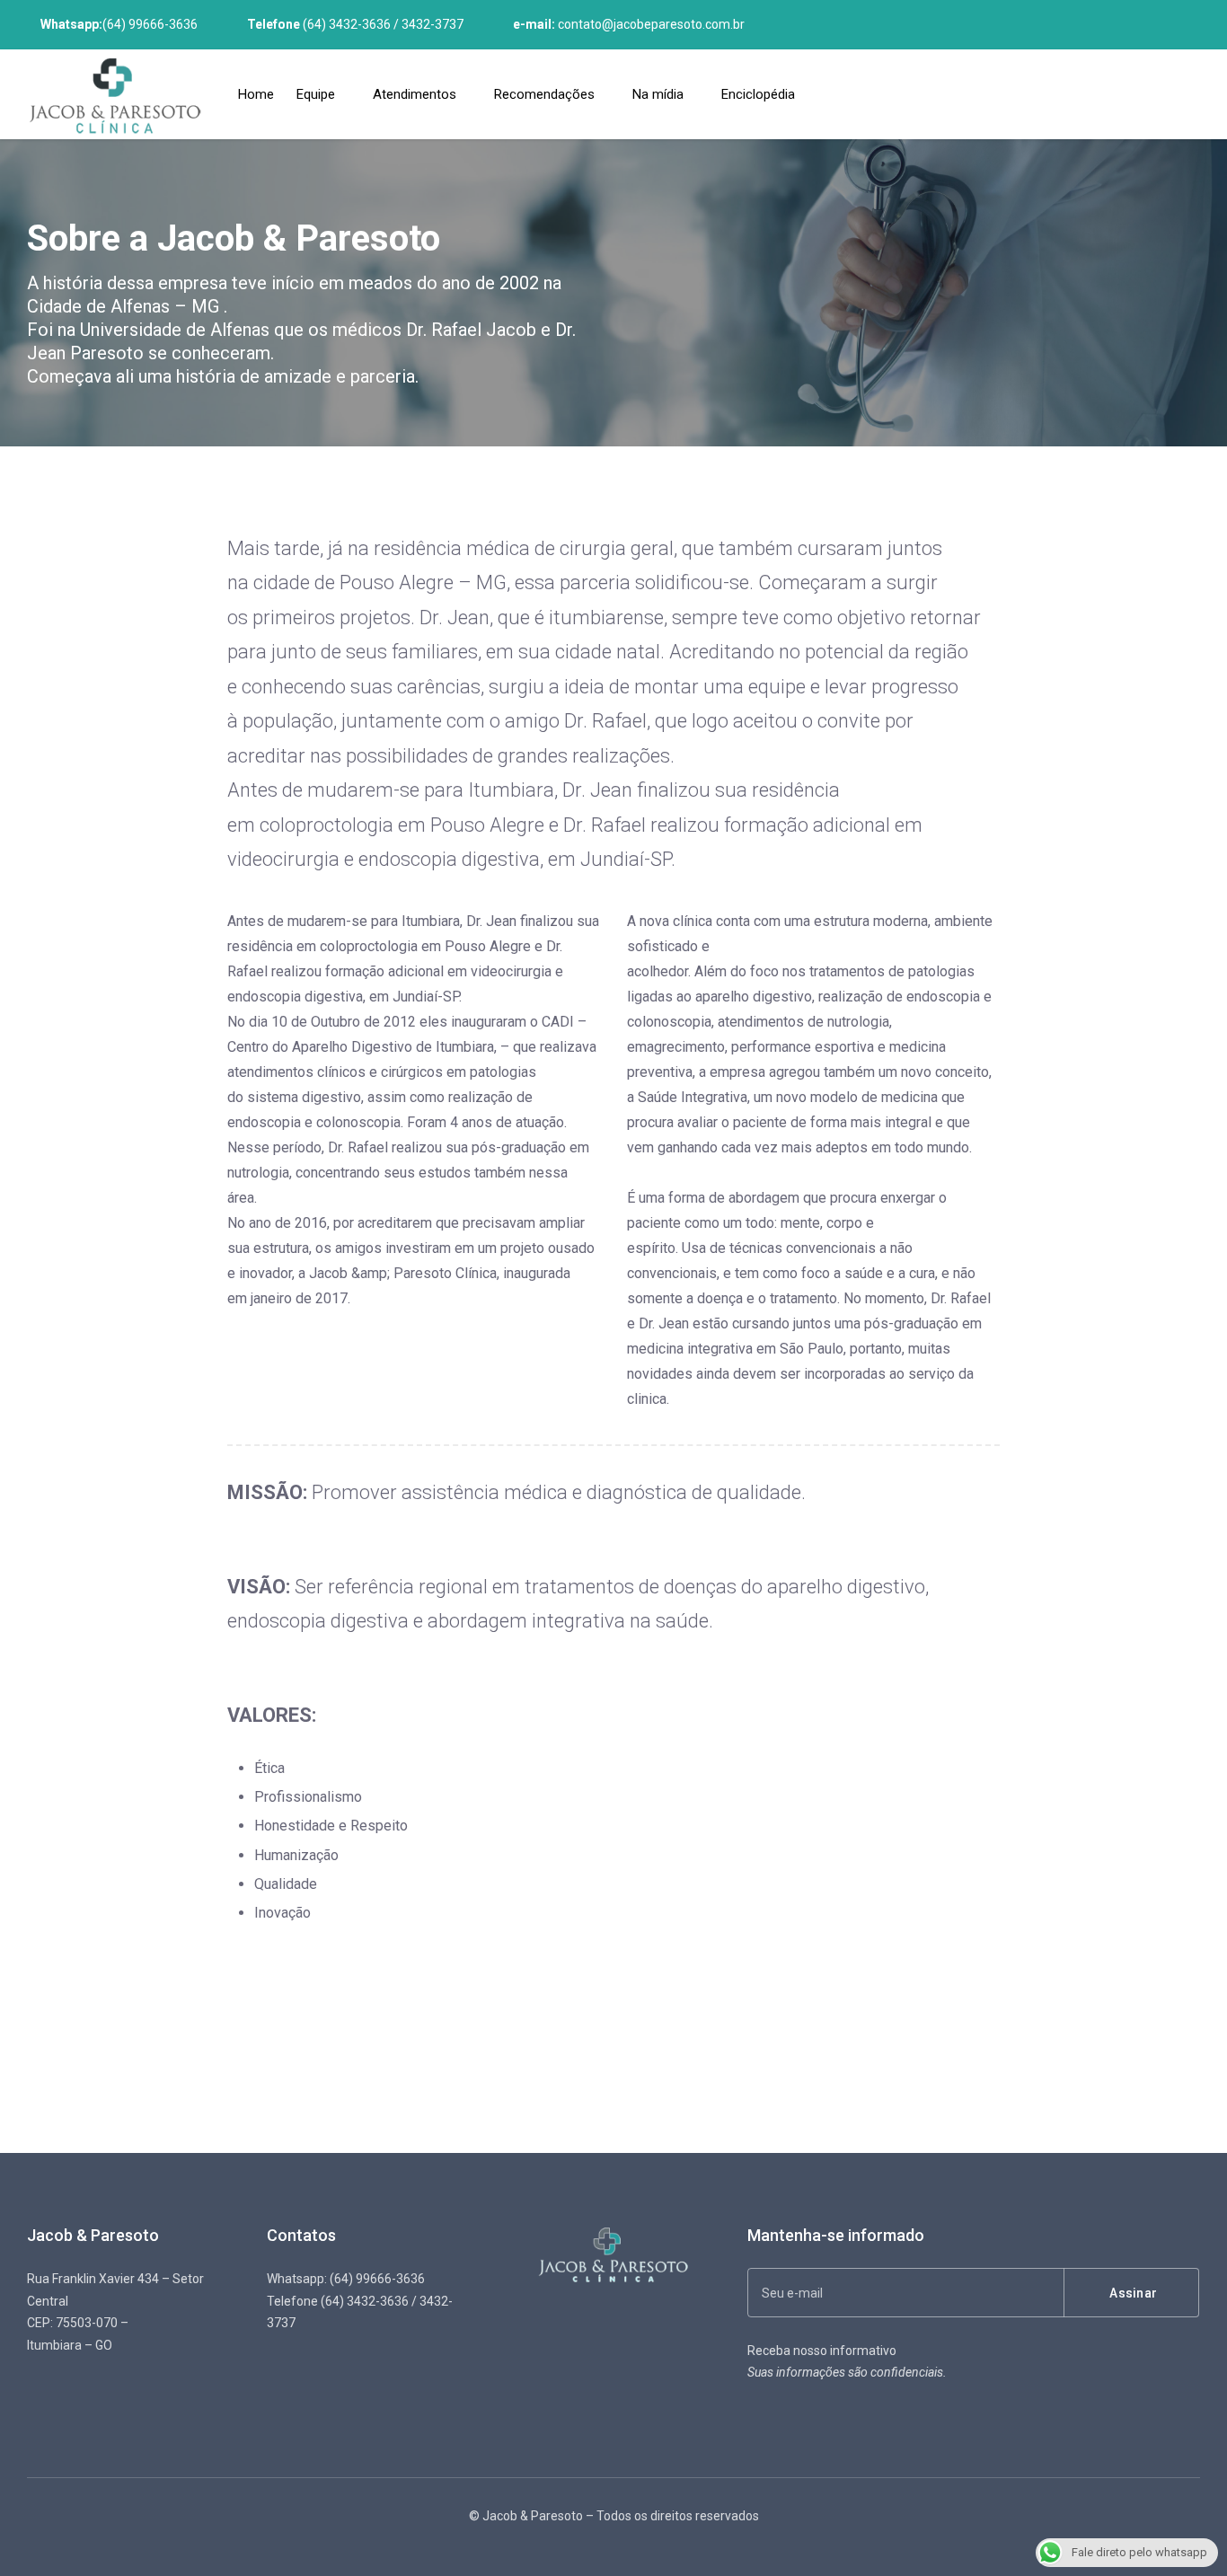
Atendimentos (415, 94)
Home (256, 94)
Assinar (1133, 2293)
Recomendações (544, 94)
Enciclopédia (758, 94)
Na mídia (658, 94)
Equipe (316, 94)
